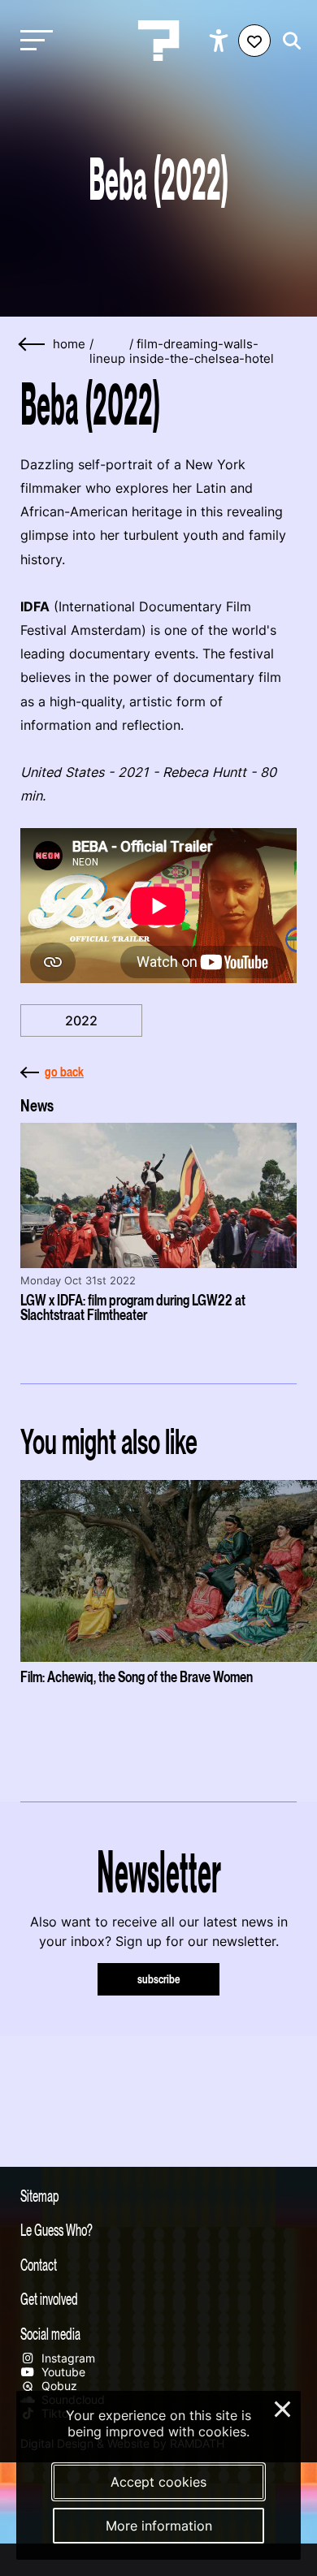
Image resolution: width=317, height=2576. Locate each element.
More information (159, 2526)
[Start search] (288, 41)
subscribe (159, 1979)
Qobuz (58, 2386)
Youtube (62, 2372)
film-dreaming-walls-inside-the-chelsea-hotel (202, 352)
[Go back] (33, 345)
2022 (81, 1020)
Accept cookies (158, 2482)
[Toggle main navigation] (33, 41)
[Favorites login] (254, 41)
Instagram (67, 2358)
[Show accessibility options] (221, 41)
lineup (107, 359)
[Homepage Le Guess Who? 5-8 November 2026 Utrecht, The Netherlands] (158, 41)
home (69, 344)
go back (64, 1072)
